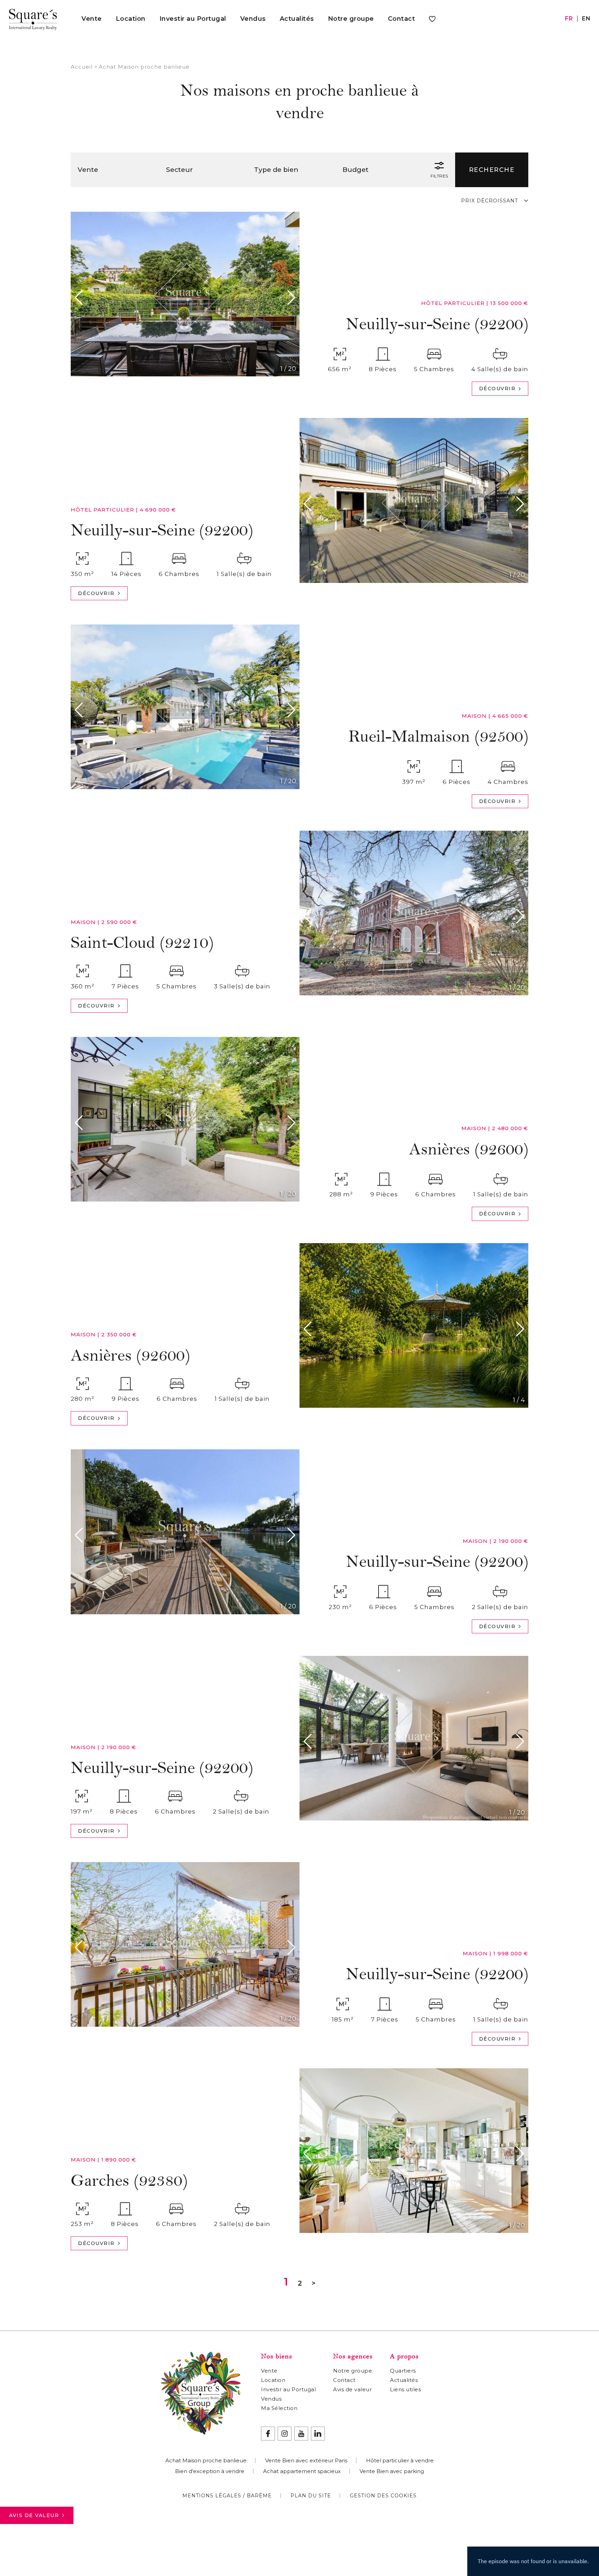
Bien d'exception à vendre (210, 2471)
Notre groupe (351, 19)
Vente (92, 19)
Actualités (297, 19)
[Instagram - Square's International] (285, 2434)
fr (569, 19)
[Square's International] (33, 19)
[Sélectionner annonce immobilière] (432, 20)
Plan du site (311, 2496)
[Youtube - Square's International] (301, 2434)
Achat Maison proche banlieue (206, 2460)
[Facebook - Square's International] (268, 2434)
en (586, 19)
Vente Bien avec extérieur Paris (306, 2460)
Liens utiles (405, 2389)
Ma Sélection (279, 2408)
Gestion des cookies (383, 2496)
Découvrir (497, 388)
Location (131, 19)
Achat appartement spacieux (302, 2471)
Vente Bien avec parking (392, 2471)
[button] (81, 298)
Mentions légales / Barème (227, 2496)
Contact (402, 19)
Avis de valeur (34, 2515)
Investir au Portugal (193, 19)
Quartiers (403, 2371)
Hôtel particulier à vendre (400, 2460)
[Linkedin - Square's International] (318, 2434)
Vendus (253, 19)
